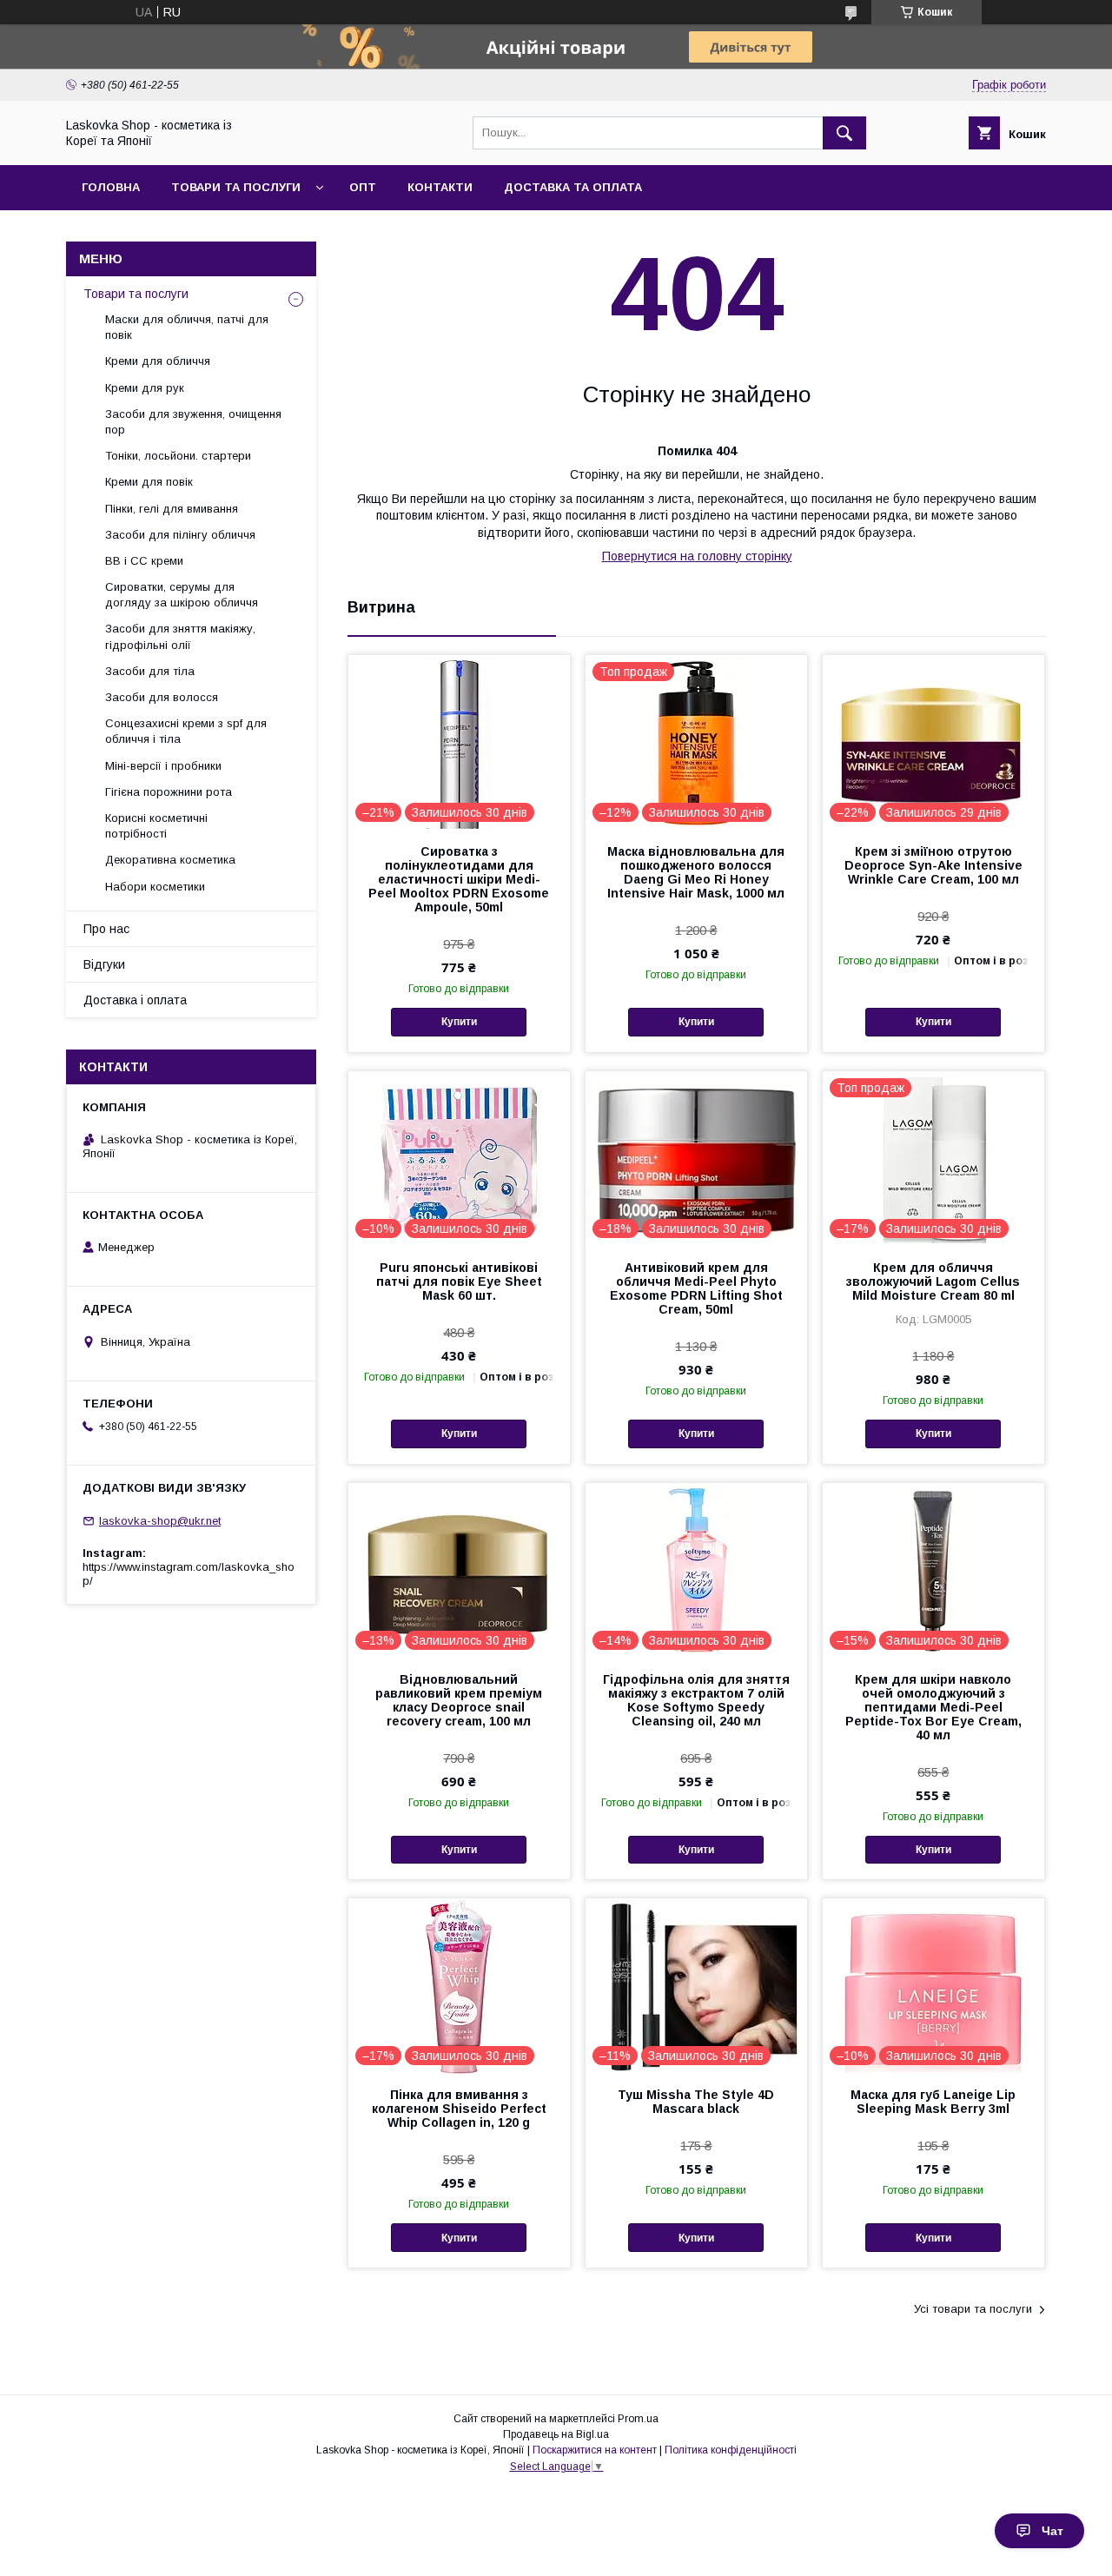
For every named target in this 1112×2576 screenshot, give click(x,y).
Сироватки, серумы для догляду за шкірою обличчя (182, 595)
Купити (459, 1022)
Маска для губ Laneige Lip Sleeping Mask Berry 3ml (933, 2102)
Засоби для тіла (150, 671)
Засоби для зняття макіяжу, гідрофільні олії (180, 636)
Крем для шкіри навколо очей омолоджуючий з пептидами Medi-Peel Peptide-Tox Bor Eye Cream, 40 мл (933, 1707)
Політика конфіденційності (731, 2450)
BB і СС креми (144, 561)
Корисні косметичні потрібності (156, 826)
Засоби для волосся (162, 697)
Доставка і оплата (135, 1000)
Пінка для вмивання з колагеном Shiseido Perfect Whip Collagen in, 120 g (459, 2109)
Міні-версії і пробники (163, 766)
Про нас (106, 929)
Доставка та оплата (573, 187)
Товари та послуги (236, 187)
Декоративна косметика (170, 860)
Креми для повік (149, 482)
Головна (111, 187)
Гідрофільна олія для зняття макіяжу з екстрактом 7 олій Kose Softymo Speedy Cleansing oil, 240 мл (696, 1700)
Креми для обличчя (158, 361)
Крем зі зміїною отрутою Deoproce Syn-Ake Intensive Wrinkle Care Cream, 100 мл (933, 865)
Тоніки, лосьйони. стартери (178, 456)
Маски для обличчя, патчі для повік (187, 327)
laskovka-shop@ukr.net (160, 1521)
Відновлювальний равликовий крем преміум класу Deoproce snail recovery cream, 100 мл (459, 1700)
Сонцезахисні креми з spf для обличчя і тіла (186, 731)
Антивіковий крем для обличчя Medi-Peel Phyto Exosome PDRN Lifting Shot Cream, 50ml (696, 1288)
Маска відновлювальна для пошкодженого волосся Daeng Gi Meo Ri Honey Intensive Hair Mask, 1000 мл (696, 872)
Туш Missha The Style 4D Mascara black (696, 2102)
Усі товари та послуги (973, 2309)
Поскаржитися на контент (595, 2450)
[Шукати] (844, 133)
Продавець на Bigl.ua (556, 2434)
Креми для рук (145, 388)
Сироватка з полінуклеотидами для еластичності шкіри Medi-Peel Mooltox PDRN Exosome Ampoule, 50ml (459, 879)
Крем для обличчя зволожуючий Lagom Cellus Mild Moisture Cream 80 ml (933, 1281)
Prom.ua (638, 2419)
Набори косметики (155, 887)
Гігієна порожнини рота (169, 792)
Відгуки (104, 964)
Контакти (440, 187)
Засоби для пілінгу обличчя (180, 535)
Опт (363, 187)
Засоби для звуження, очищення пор (193, 422)
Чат (1052, 2531)
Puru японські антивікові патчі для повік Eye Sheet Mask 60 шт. (459, 1281)
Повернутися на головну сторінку (697, 556)
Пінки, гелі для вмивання (172, 509)
